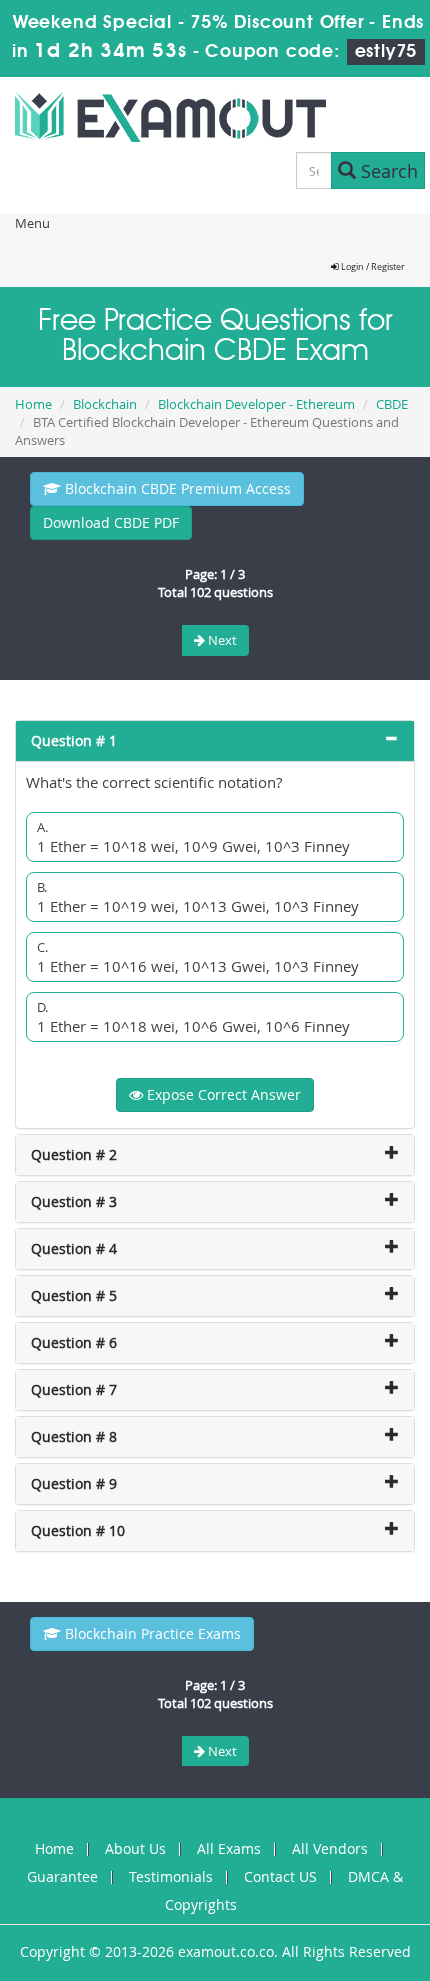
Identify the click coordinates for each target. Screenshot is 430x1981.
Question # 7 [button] (74, 1389)
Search (387, 171)
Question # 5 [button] (74, 1295)
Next (221, 640)
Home (33, 404)
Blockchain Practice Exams (151, 1633)
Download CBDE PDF (111, 522)
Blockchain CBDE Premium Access (176, 488)
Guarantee (62, 1876)
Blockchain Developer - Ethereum (256, 404)
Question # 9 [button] (74, 1483)
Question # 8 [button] (74, 1436)
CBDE (392, 404)
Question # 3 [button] (74, 1201)
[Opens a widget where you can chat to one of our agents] (293, 1866)
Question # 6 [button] (74, 1342)
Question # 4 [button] (74, 1248)
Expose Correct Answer (222, 1094)
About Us (135, 1848)
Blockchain (105, 404)
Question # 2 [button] (74, 1154)
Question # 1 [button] (74, 740)
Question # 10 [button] (78, 1530)
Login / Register (372, 267)
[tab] (215, 741)
